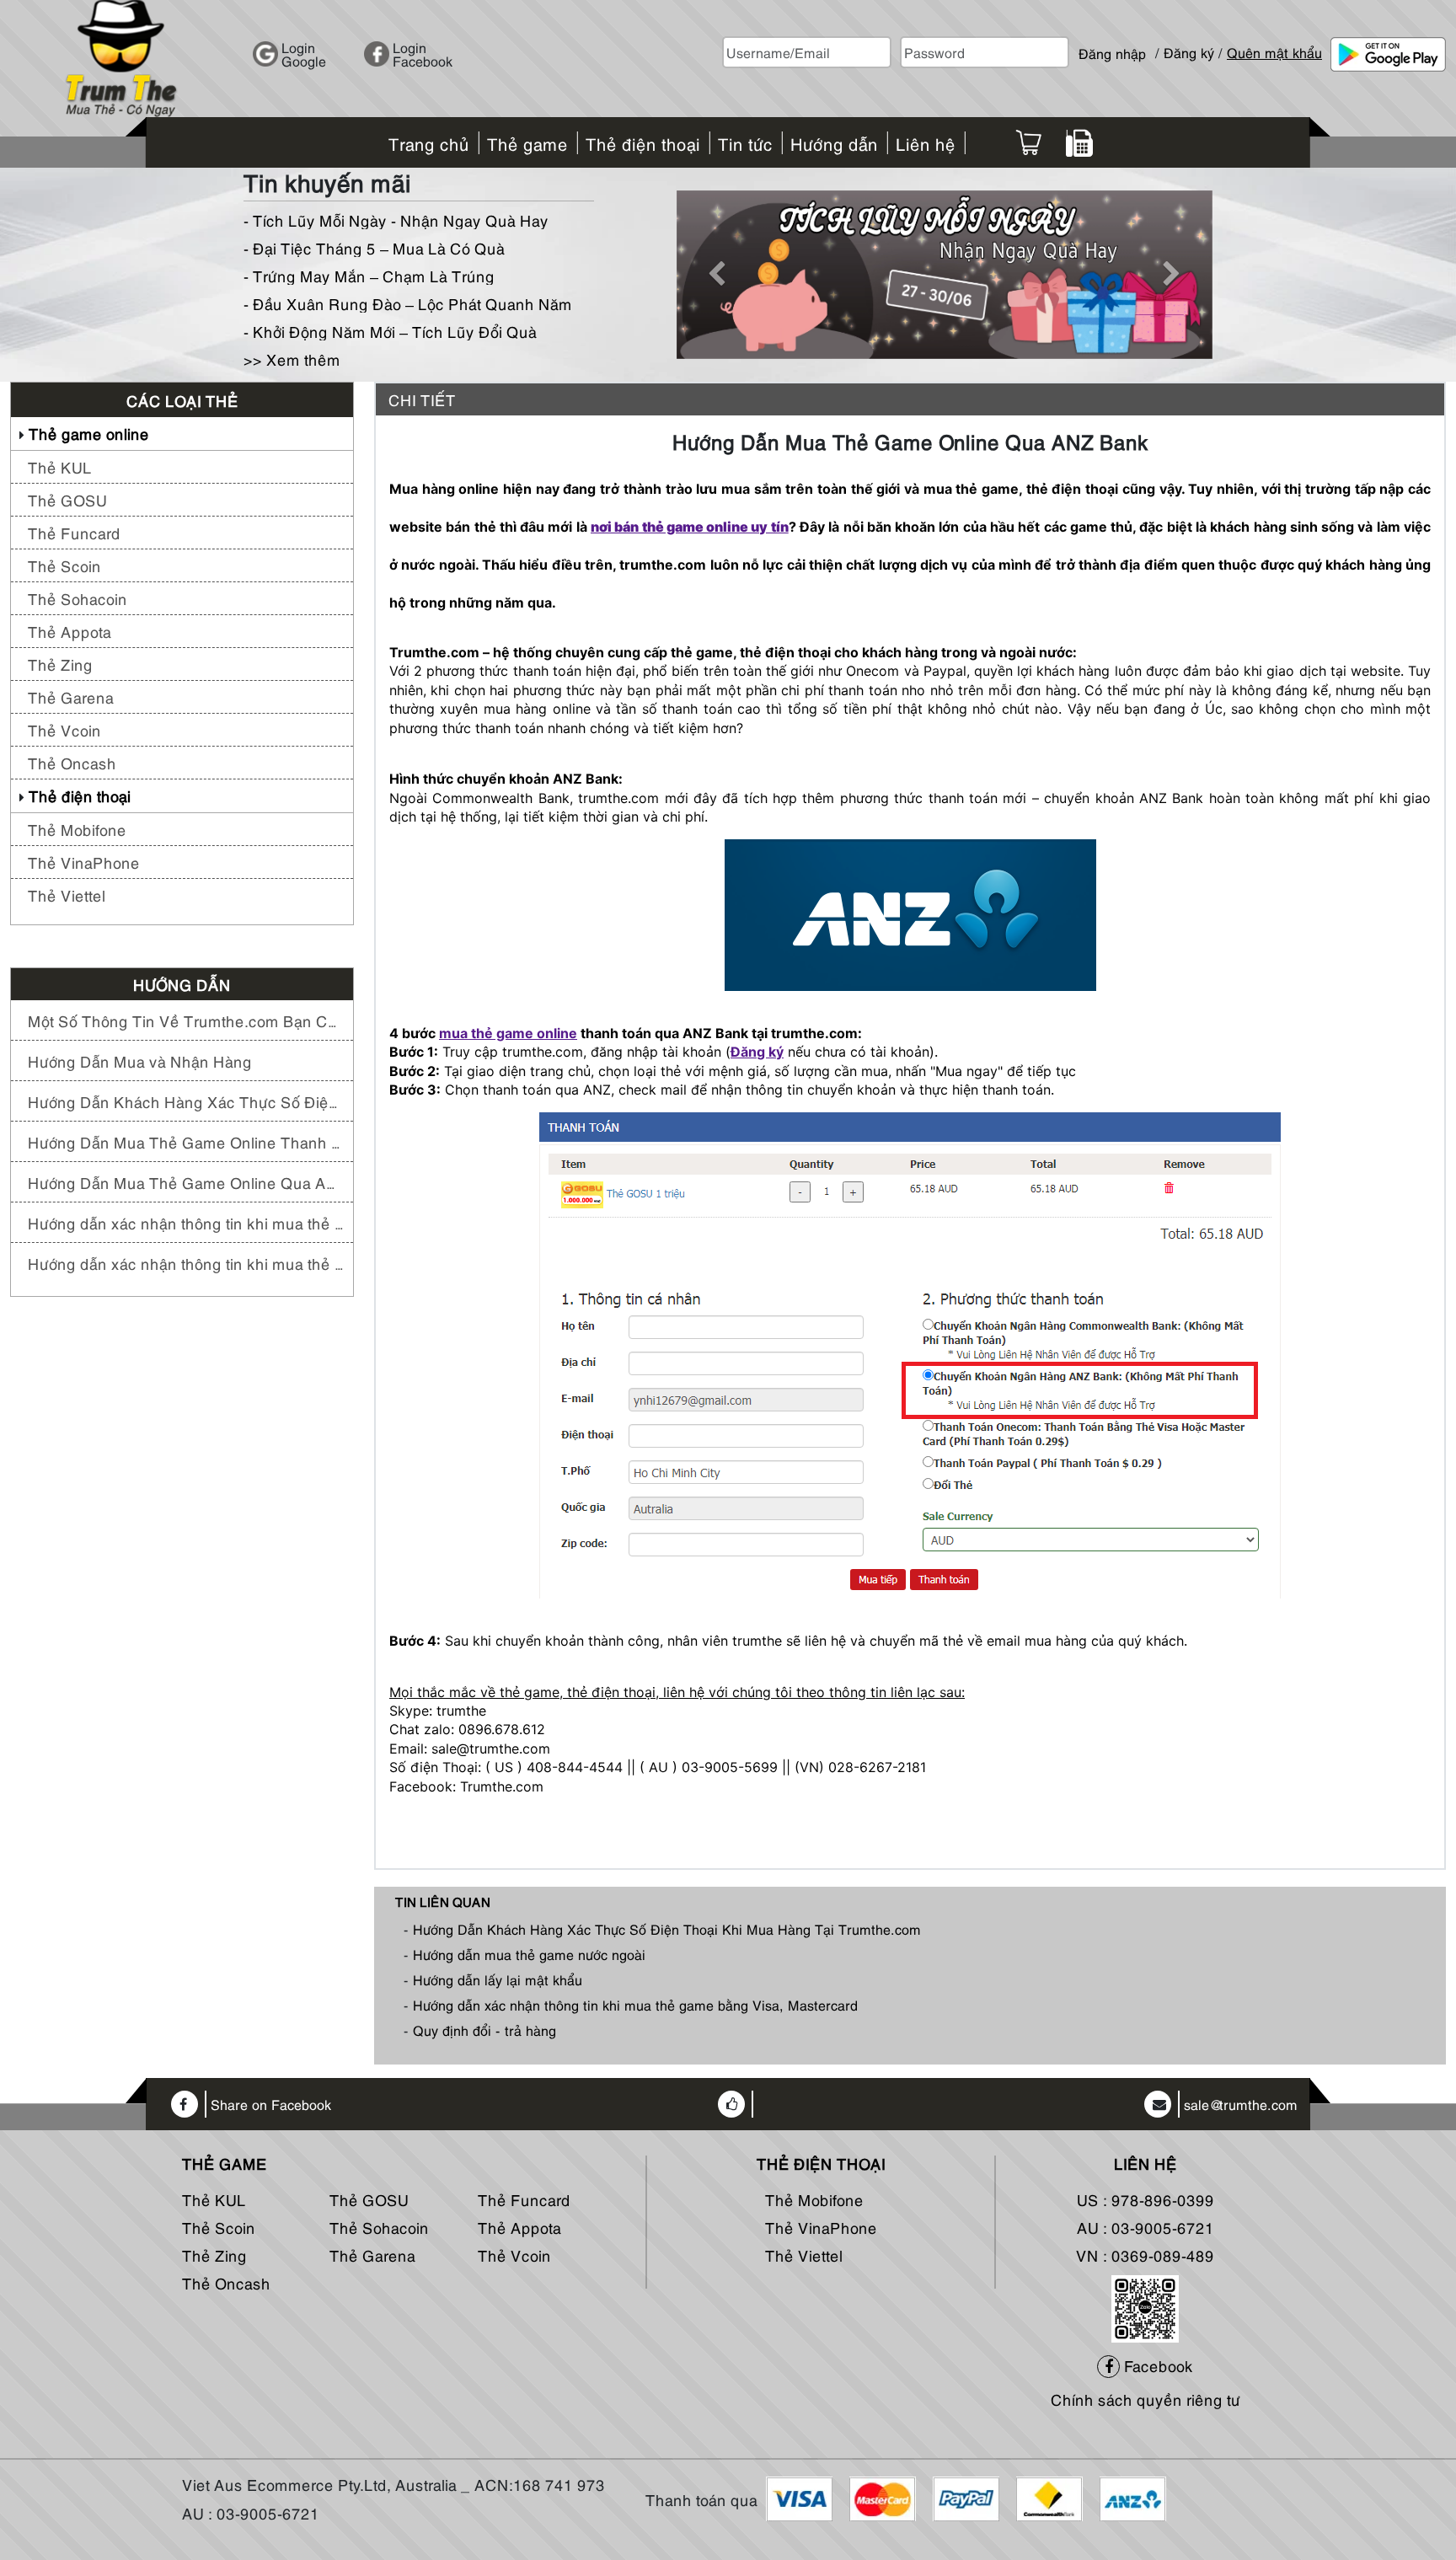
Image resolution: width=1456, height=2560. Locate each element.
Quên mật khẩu (1274, 52)
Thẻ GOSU (67, 499)
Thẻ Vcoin (64, 729)
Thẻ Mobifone (77, 829)
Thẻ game (225, 2163)
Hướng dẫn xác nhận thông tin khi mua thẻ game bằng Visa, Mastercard (186, 1263)
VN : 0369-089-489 (1145, 2255)
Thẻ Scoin (64, 565)
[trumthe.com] (121, 56)
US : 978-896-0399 (1146, 2199)
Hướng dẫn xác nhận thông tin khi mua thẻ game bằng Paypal (186, 1222)
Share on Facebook (271, 2105)
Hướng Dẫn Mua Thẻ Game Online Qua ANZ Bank (186, 1182)
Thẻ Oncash (72, 762)
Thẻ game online (89, 433)
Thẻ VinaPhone (84, 862)
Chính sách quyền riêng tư (1146, 2399)
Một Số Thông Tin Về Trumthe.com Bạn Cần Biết (186, 1020)
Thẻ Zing (60, 664)
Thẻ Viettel (67, 894)
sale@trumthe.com (1241, 2105)
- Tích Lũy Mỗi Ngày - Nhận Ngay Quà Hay (396, 220)
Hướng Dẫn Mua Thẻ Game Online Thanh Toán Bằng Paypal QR (186, 1141)
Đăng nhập (1112, 46)
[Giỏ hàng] (1028, 142)
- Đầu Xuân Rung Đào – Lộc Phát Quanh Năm (408, 303)
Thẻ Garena (71, 696)
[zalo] (1145, 2306)
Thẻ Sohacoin (78, 598)
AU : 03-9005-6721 (1146, 2227)
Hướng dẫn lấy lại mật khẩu (498, 1979)
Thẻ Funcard (74, 532)
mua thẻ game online (508, 1033)
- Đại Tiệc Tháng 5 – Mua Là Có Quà (374, 247)
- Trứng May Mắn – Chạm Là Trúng (369, 275)
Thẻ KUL (60, 466)
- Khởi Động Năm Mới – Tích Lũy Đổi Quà (390, 331)
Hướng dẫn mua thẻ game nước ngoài (529, 1954)
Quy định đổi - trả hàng (484, 2030)
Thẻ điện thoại (80, 795)
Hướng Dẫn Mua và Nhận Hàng (140, 1060)
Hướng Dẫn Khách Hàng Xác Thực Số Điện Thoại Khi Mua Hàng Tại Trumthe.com (186, 1101)
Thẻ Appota (70, 631)
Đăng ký (1189, 52)
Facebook (1156, 2365)
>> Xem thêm (292, 359)
